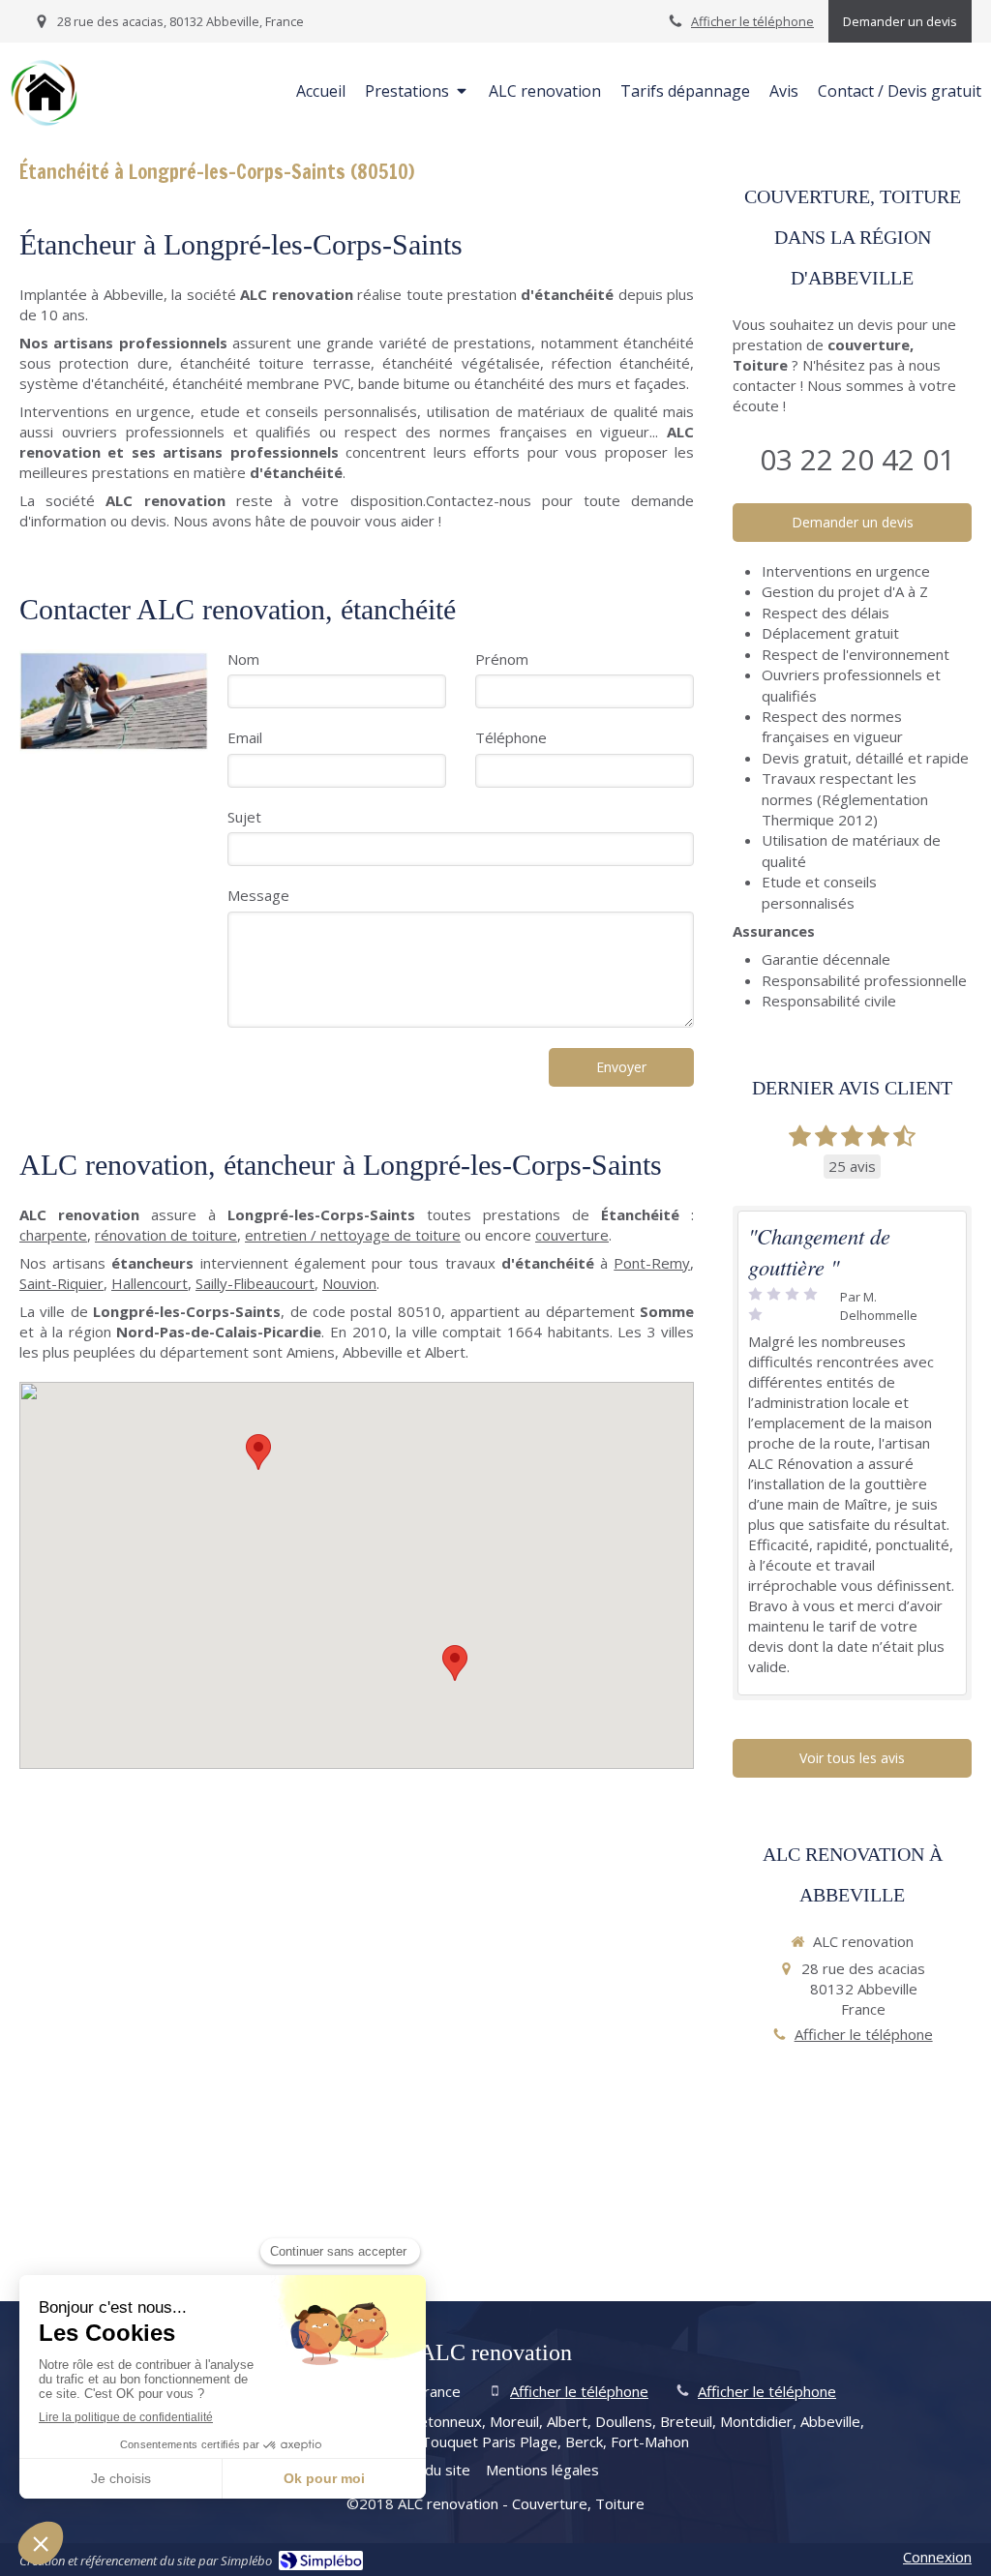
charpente (53, 1235)
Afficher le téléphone (752, 21)
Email (245, 737)
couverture (572, 1235)
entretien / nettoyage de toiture (353, 1235)
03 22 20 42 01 (857, 459)
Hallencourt (150, 1283)
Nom (243, 659)
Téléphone (511, 737)
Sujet (244, 817)
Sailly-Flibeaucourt (255, 1283)
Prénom (502, 659)
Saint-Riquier (61, 1283)
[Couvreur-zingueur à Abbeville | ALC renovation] (44, 93)
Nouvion (349, 1283)
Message (258, 895)
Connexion (937, 2557)
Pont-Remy (652, 1263)
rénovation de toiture (166, 1235)
